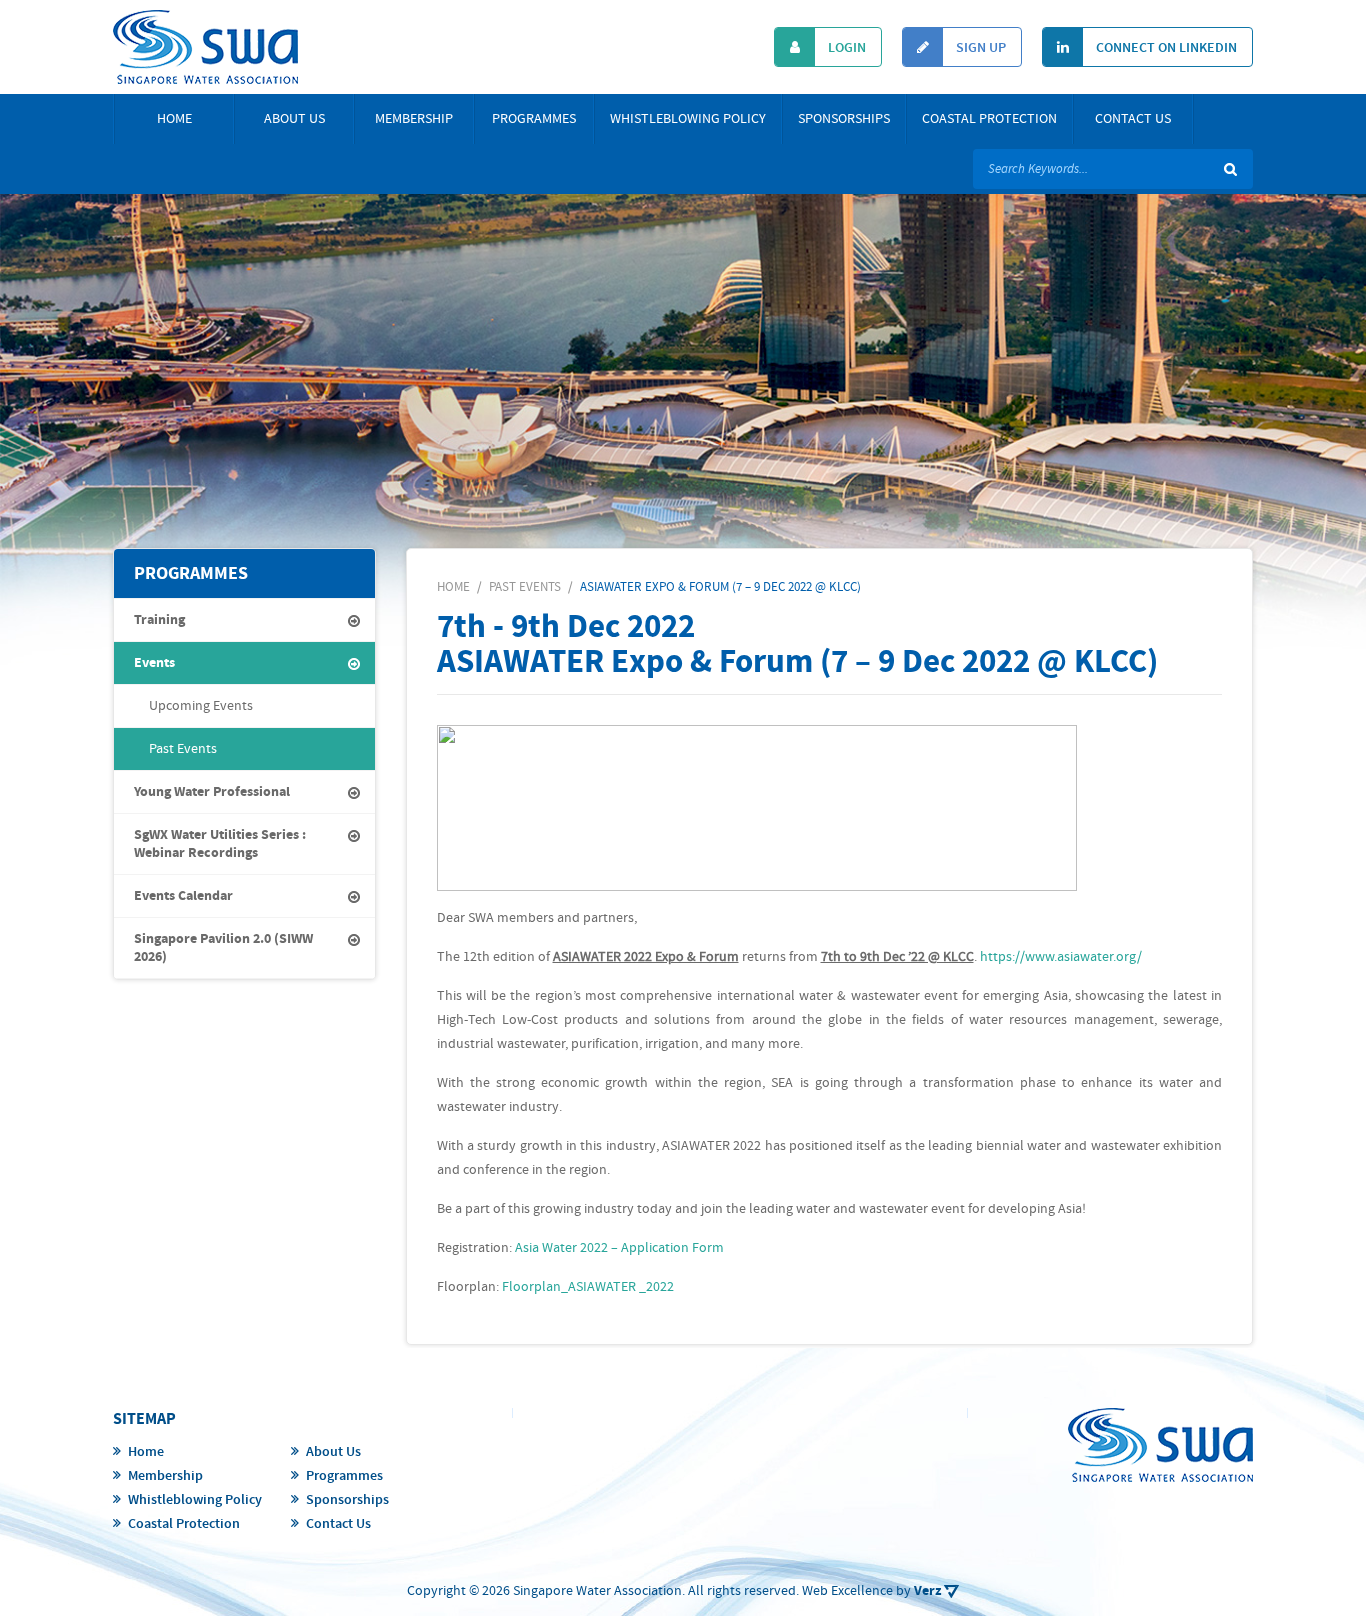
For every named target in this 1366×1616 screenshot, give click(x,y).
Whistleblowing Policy (688, 119)
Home (174, 119)
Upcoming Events (201, 706)
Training (159, 620)
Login (845, 48)
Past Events (183, 749)
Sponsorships (844, 119)
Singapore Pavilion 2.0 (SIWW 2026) (223, 948)
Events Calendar (183, 896)
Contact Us (1133, 119)
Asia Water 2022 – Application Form (619, 1248)
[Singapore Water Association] (205, 47)
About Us (294, 119)
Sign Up (979, 48)
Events (154, 663)
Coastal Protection (989, 119)
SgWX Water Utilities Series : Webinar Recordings (220, 844)
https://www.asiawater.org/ (1061, 957)
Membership (414, 119)
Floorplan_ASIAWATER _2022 (588, 1287)
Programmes (534, 119)
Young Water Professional (212, 792)
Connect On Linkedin (1165, 48)
